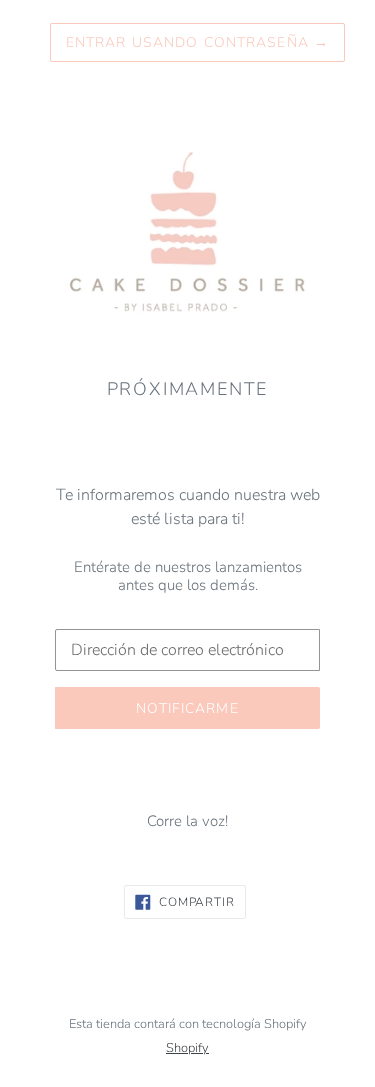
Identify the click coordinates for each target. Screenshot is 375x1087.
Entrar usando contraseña (197, 42)
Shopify (187, 1048)
